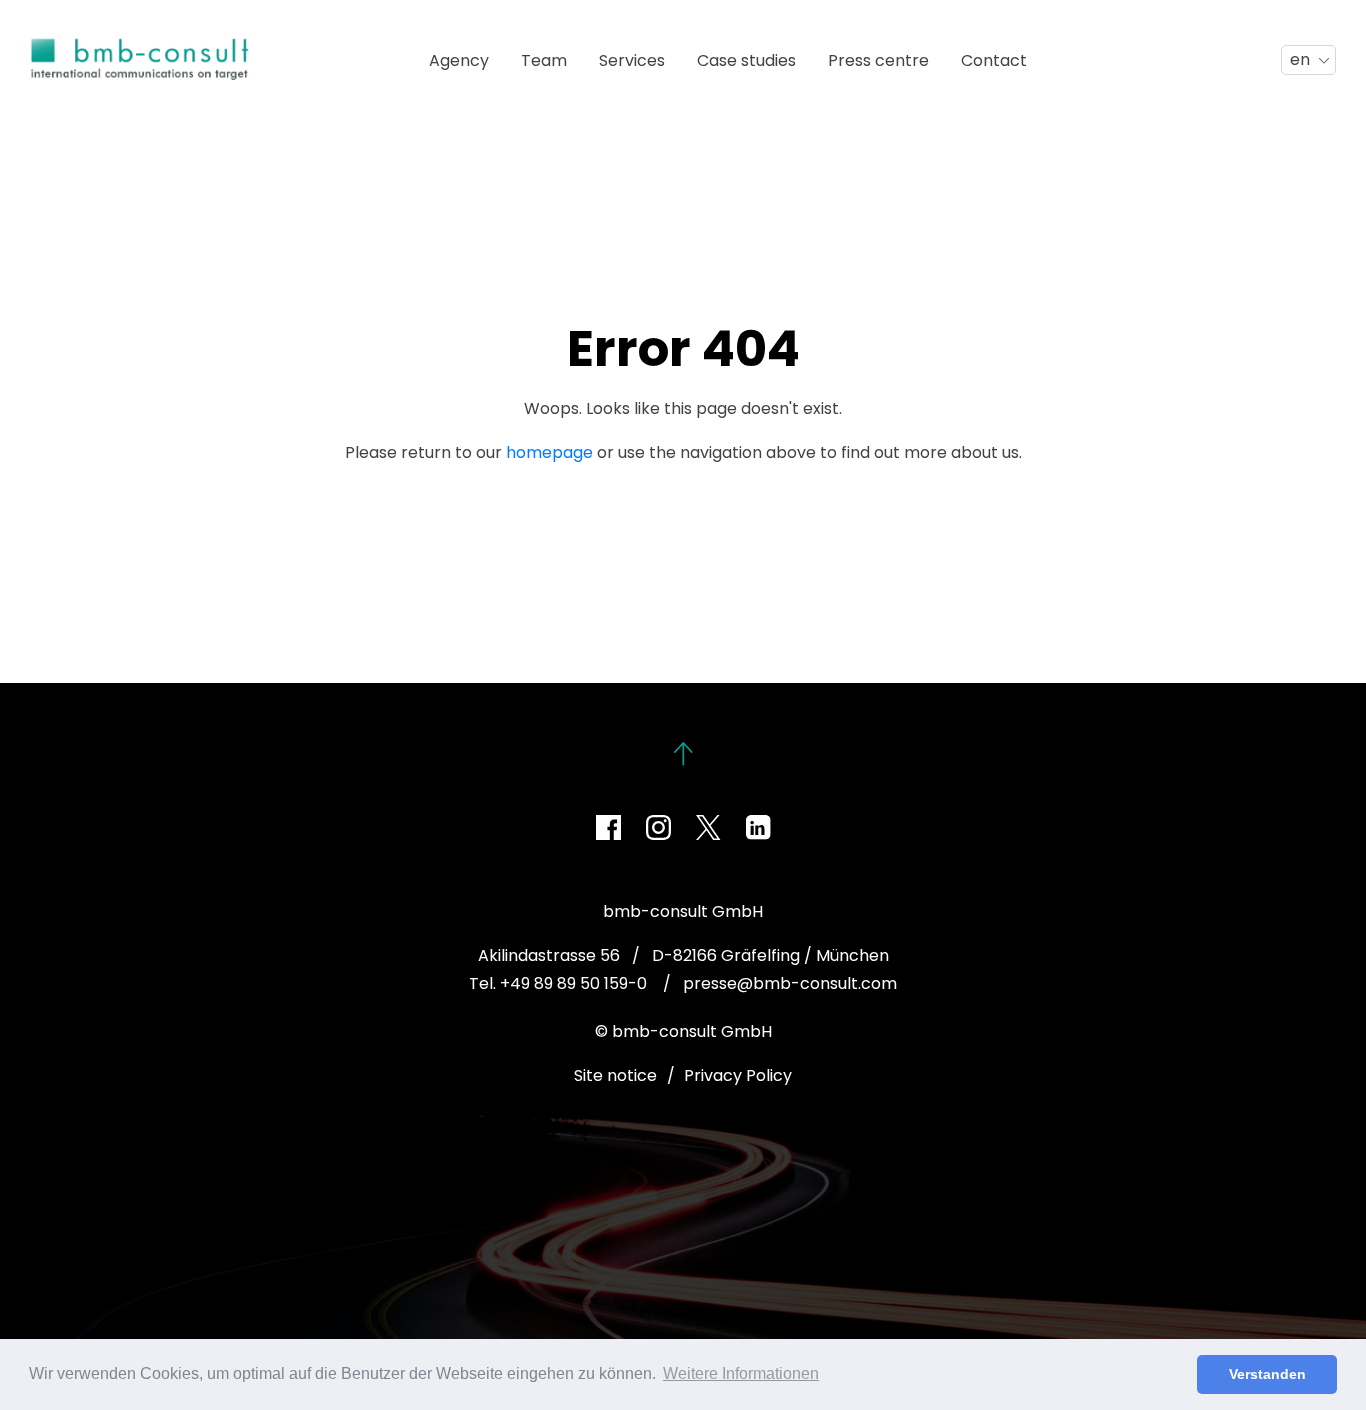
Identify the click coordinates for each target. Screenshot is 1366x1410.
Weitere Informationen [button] (741, 1373)
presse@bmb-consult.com (790, 983)
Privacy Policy (738, 1075)
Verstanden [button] (1267, 1374)
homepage (549, 452)
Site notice (615, 1075)
